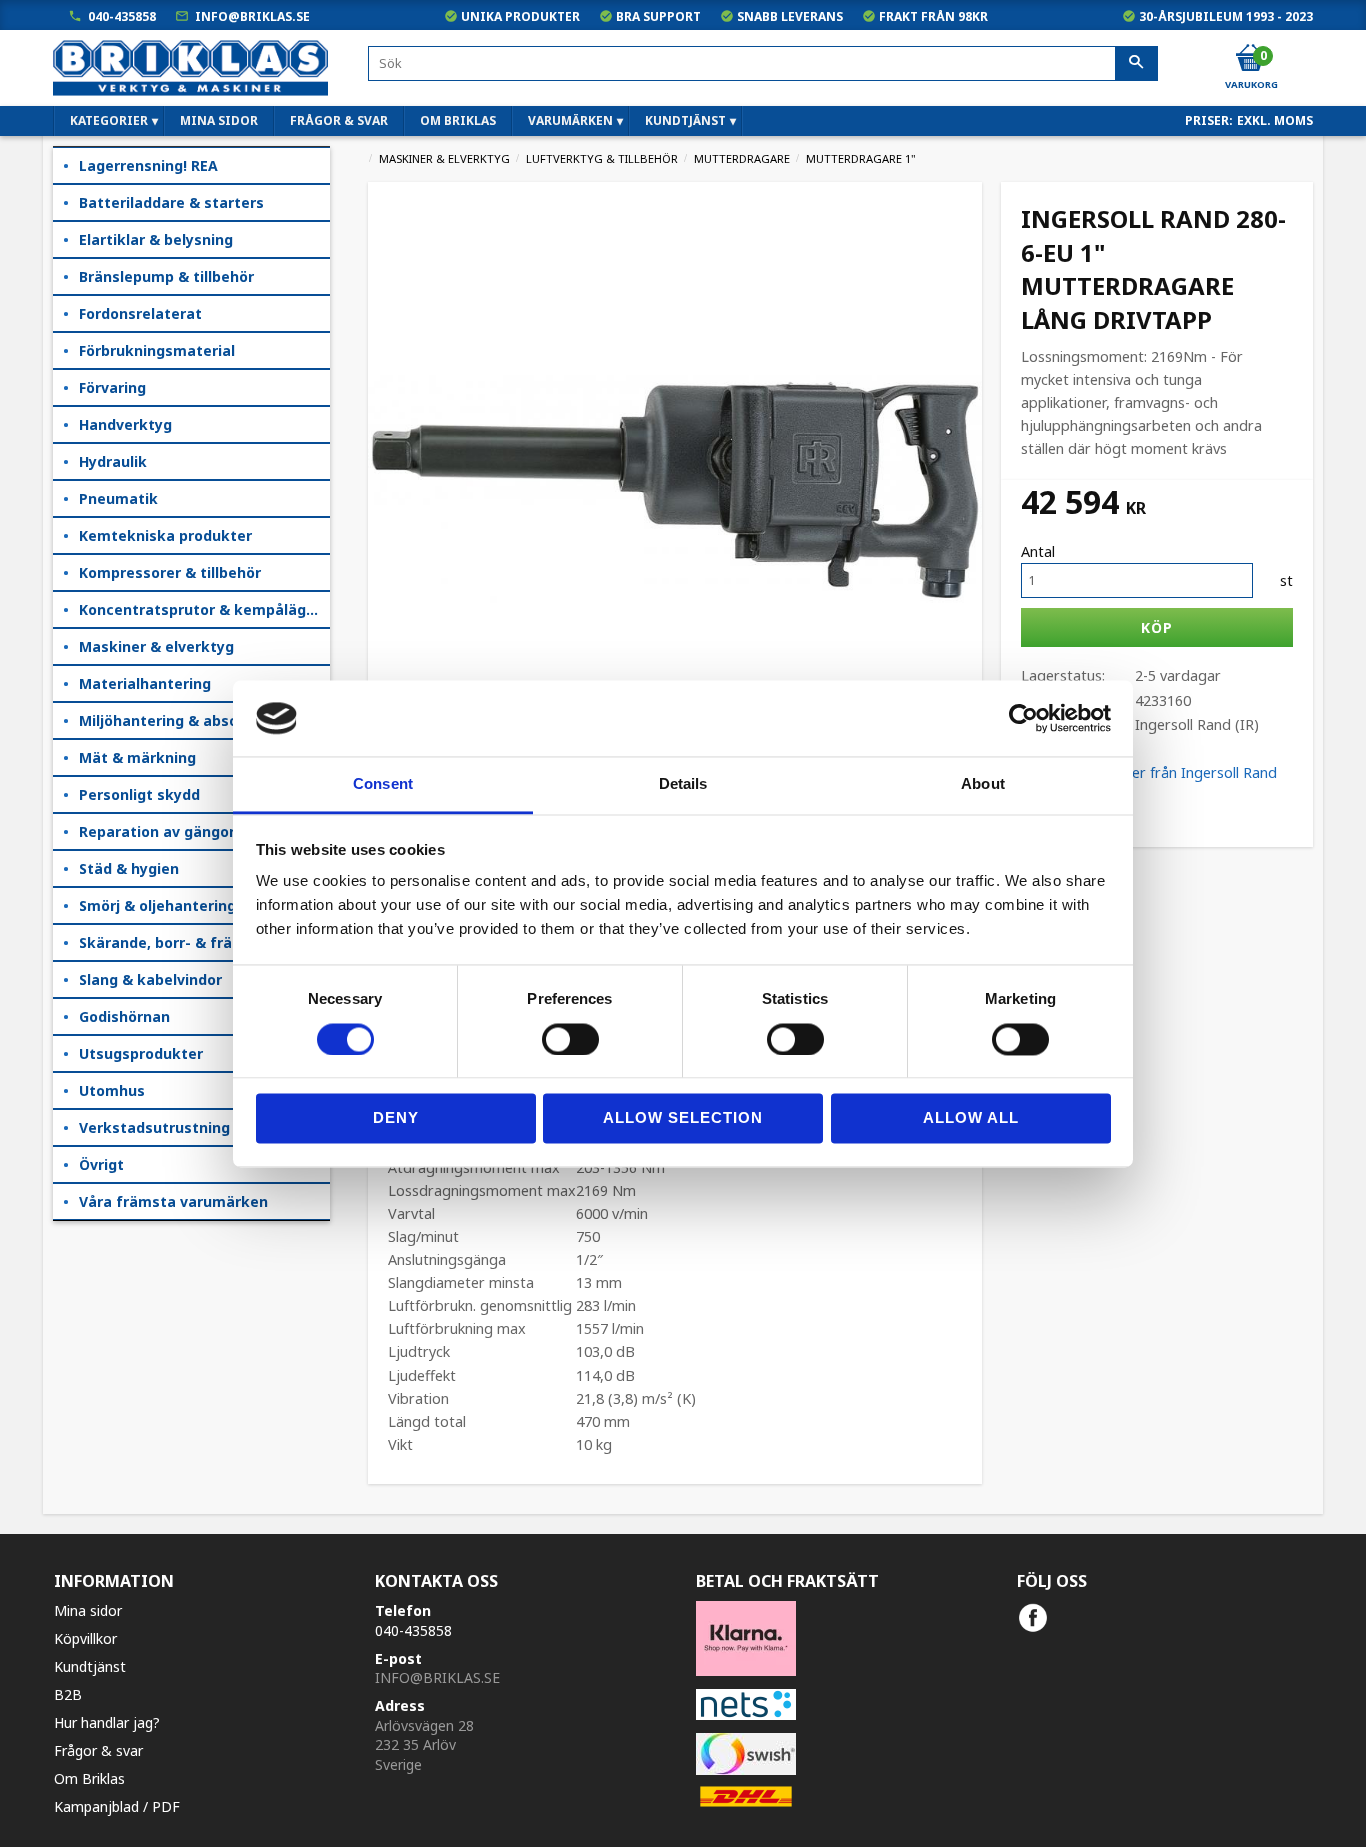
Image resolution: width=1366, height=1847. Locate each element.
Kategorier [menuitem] (109, 120)
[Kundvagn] (1250, 59)
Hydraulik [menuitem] (113, 461)
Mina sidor (88, 1610)
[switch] (570, 1039)
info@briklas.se (252, 16)
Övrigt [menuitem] (101, 1164)
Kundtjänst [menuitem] (685, 120)
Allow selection (683, 1118)
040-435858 (122, 16)
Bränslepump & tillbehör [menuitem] (166, 276)
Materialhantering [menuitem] (145, 683)
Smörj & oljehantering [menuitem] (157, 905)
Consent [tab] (383, 784)
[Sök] (1136, 64)
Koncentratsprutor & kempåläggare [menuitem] (204, 609)
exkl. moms (1275, 120)
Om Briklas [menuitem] (458, 120)
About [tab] (983, 784)
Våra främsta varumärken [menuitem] (173, 1201)
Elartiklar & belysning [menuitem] (156, 239)
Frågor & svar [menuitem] (339, 120)
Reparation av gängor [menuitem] (157, 831)
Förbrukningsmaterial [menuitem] (157, 350)
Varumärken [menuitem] (570, 120)
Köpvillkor (85, 1638)
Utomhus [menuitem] (112, 1090)
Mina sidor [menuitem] (219, 120)
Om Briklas (89, 1778)
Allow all (971, 1118)
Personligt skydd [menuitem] (139, 794)
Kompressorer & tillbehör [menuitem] (170, 572)
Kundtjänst (90, 1666)
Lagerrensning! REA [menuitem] (148, 165)
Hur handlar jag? (107, 1722)
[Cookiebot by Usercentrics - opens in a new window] (1023, 718)
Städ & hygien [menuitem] (129, 868)
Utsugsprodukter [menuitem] (141, 1053)
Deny (396, 1118)
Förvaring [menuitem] (112, 387)
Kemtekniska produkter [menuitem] (165, 535)
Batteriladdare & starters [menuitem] (171, 202)
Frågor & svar (98, 1750)
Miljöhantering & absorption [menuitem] (180, 720)
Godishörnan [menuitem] (124, 1016)
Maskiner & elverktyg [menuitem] (156, 646)
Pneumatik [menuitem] (118, 498)
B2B (68, 1694)
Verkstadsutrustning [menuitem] (154, 1127)
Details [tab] (683, 784)
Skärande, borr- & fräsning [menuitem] (175, 942)
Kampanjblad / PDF (117, 1806)
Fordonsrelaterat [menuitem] (140, 313)
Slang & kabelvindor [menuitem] (150, 979)
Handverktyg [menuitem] (125, 424)
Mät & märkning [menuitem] (137, 757)
